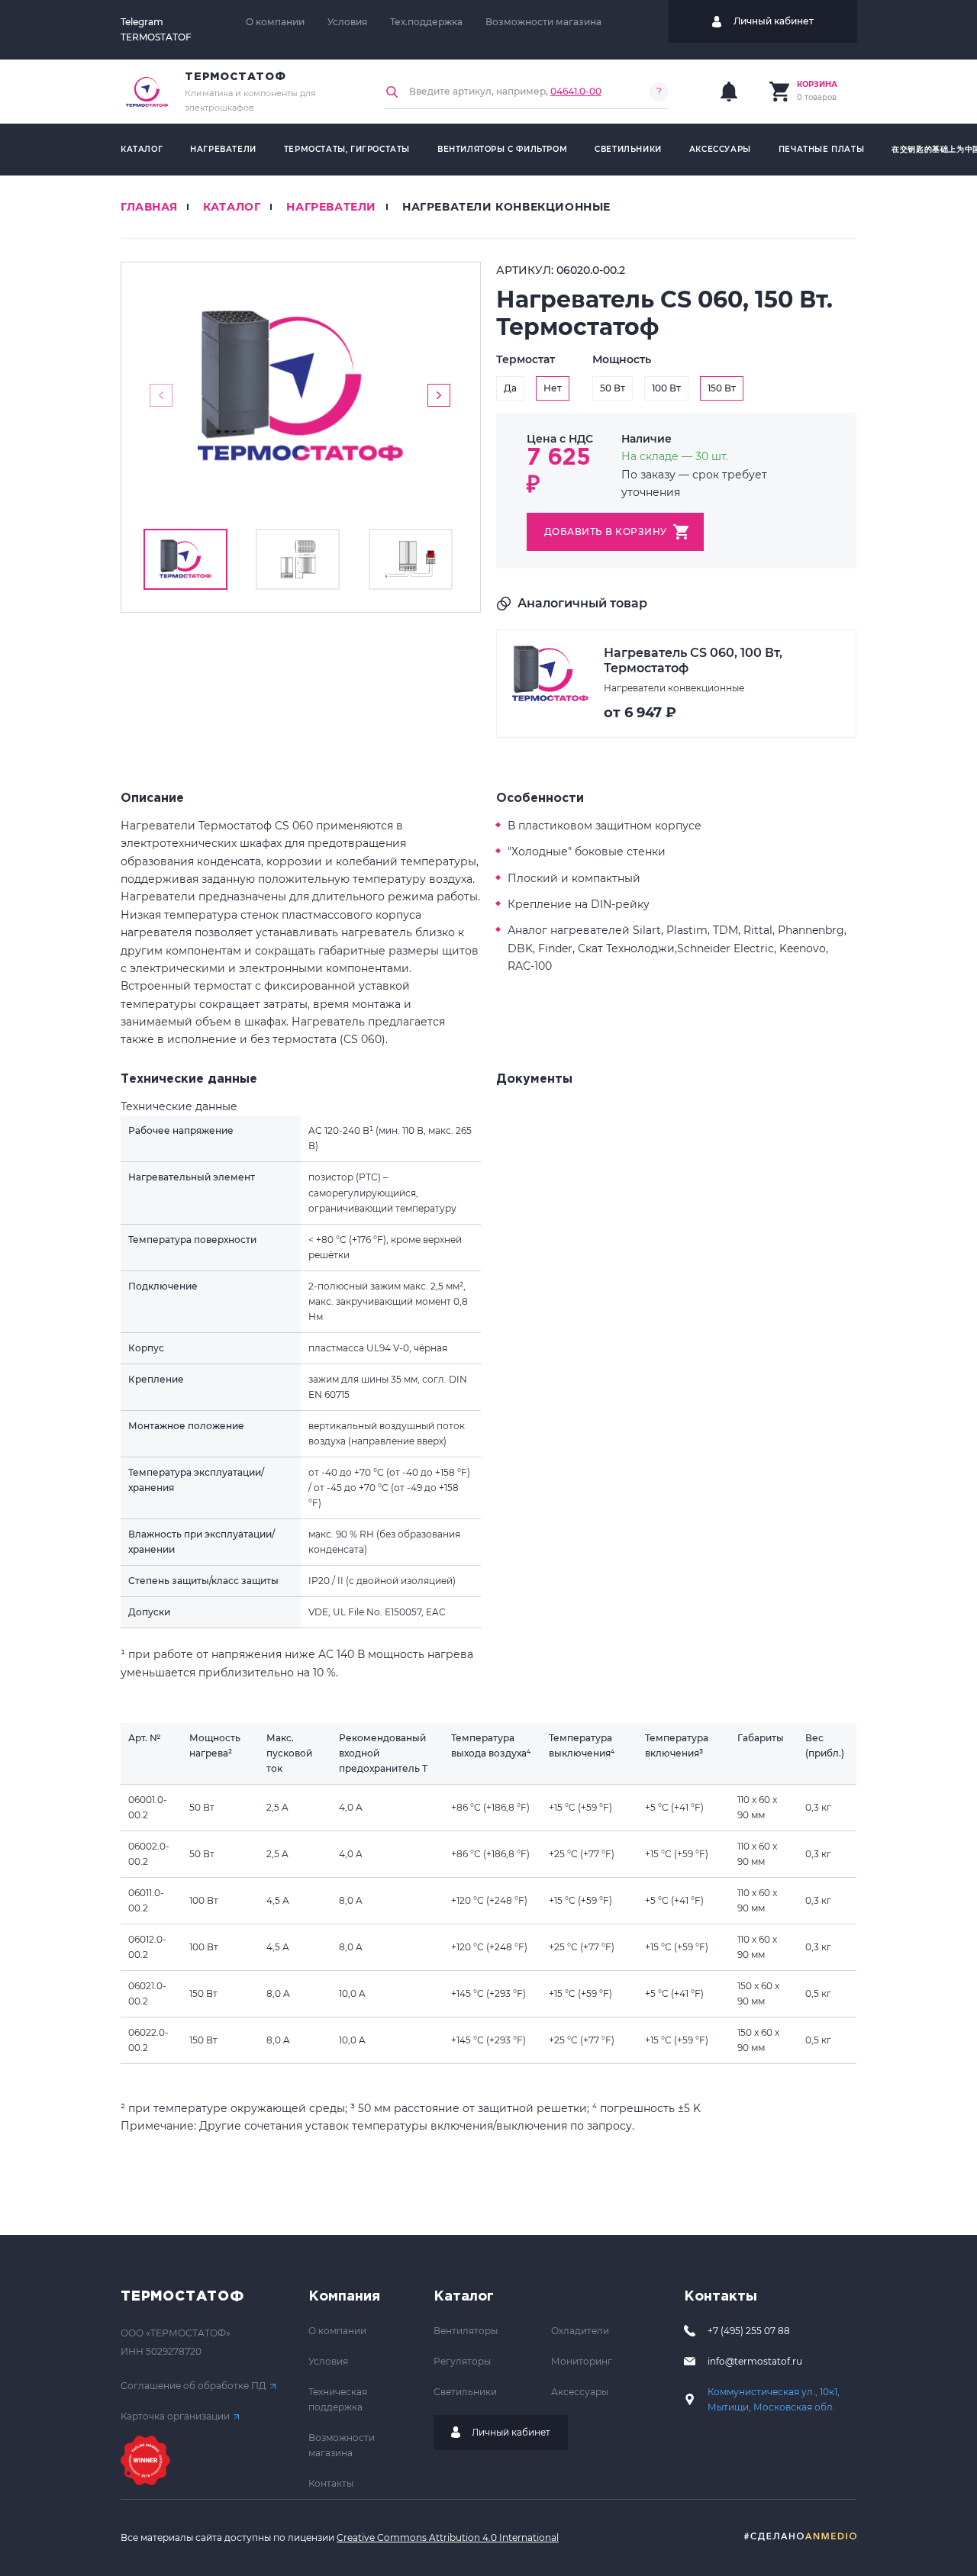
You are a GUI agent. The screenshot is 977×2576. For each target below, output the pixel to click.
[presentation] (161, 395)
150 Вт (722, 388)
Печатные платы (821, 149)
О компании (275, 22)
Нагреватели (223, 149)
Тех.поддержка (426, 22)
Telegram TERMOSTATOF (156, 29)
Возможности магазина (543, 22)
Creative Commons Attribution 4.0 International (448, 2537)
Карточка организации (175, 2416)
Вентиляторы (466, 2331)
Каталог (142, 149)
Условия (347, 22)
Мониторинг (582, 2361)
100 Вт (666, 388)
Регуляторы (462, 2361)
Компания (344, 2297)
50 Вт (613, 388)
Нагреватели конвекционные (506, 207)
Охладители (580, 2331)
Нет (553, 388)
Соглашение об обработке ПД (193, 2386)
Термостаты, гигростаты (347, 149)
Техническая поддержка (338, 2399)
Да (510, 388)
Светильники (628, 149)
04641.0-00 (576, 91)
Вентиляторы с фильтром (502, 149)
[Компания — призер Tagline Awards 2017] (145, 2460)
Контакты (331, 2483)
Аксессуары (720, 149)
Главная (149, 207)
